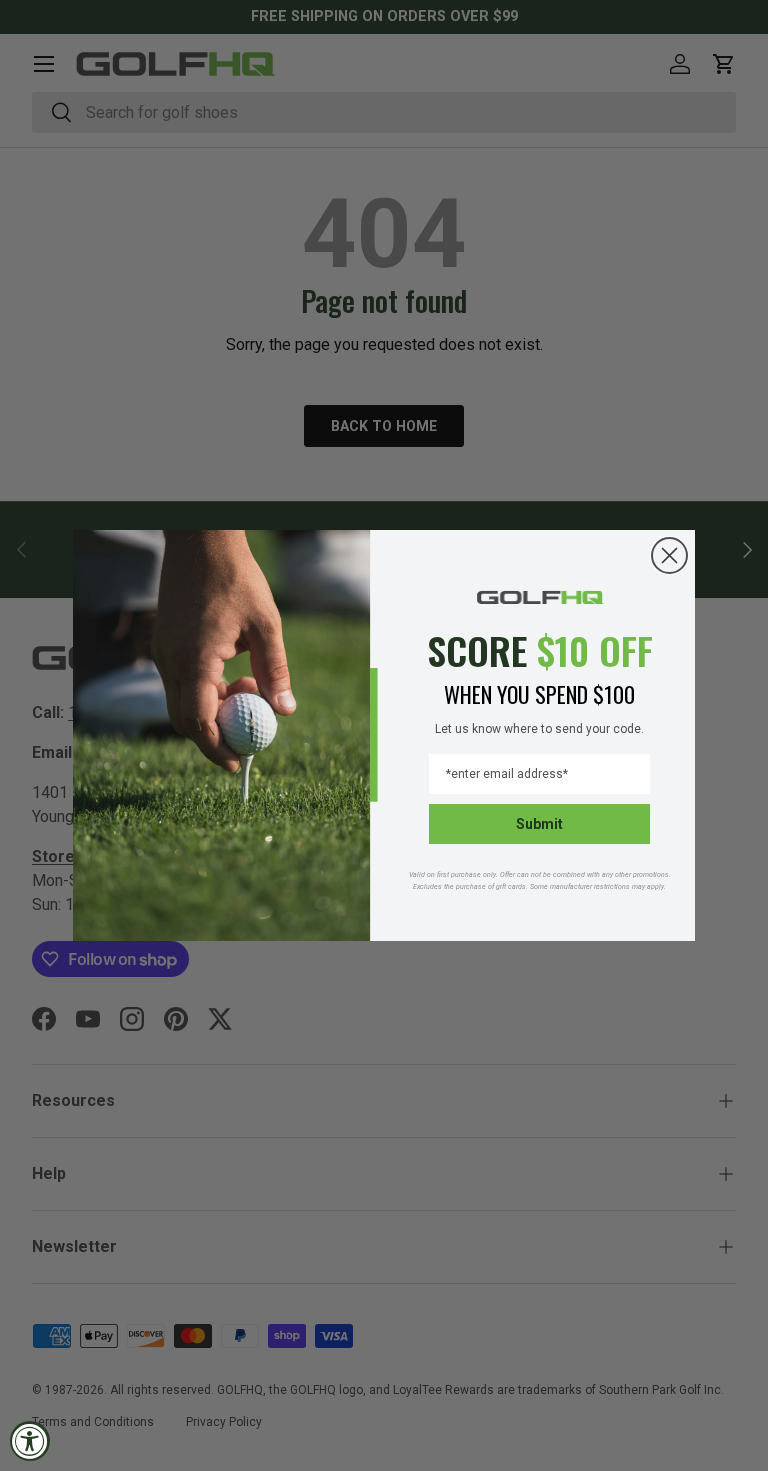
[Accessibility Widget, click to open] (30, 1441)
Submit (539, 824)
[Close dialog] (669, 555)
